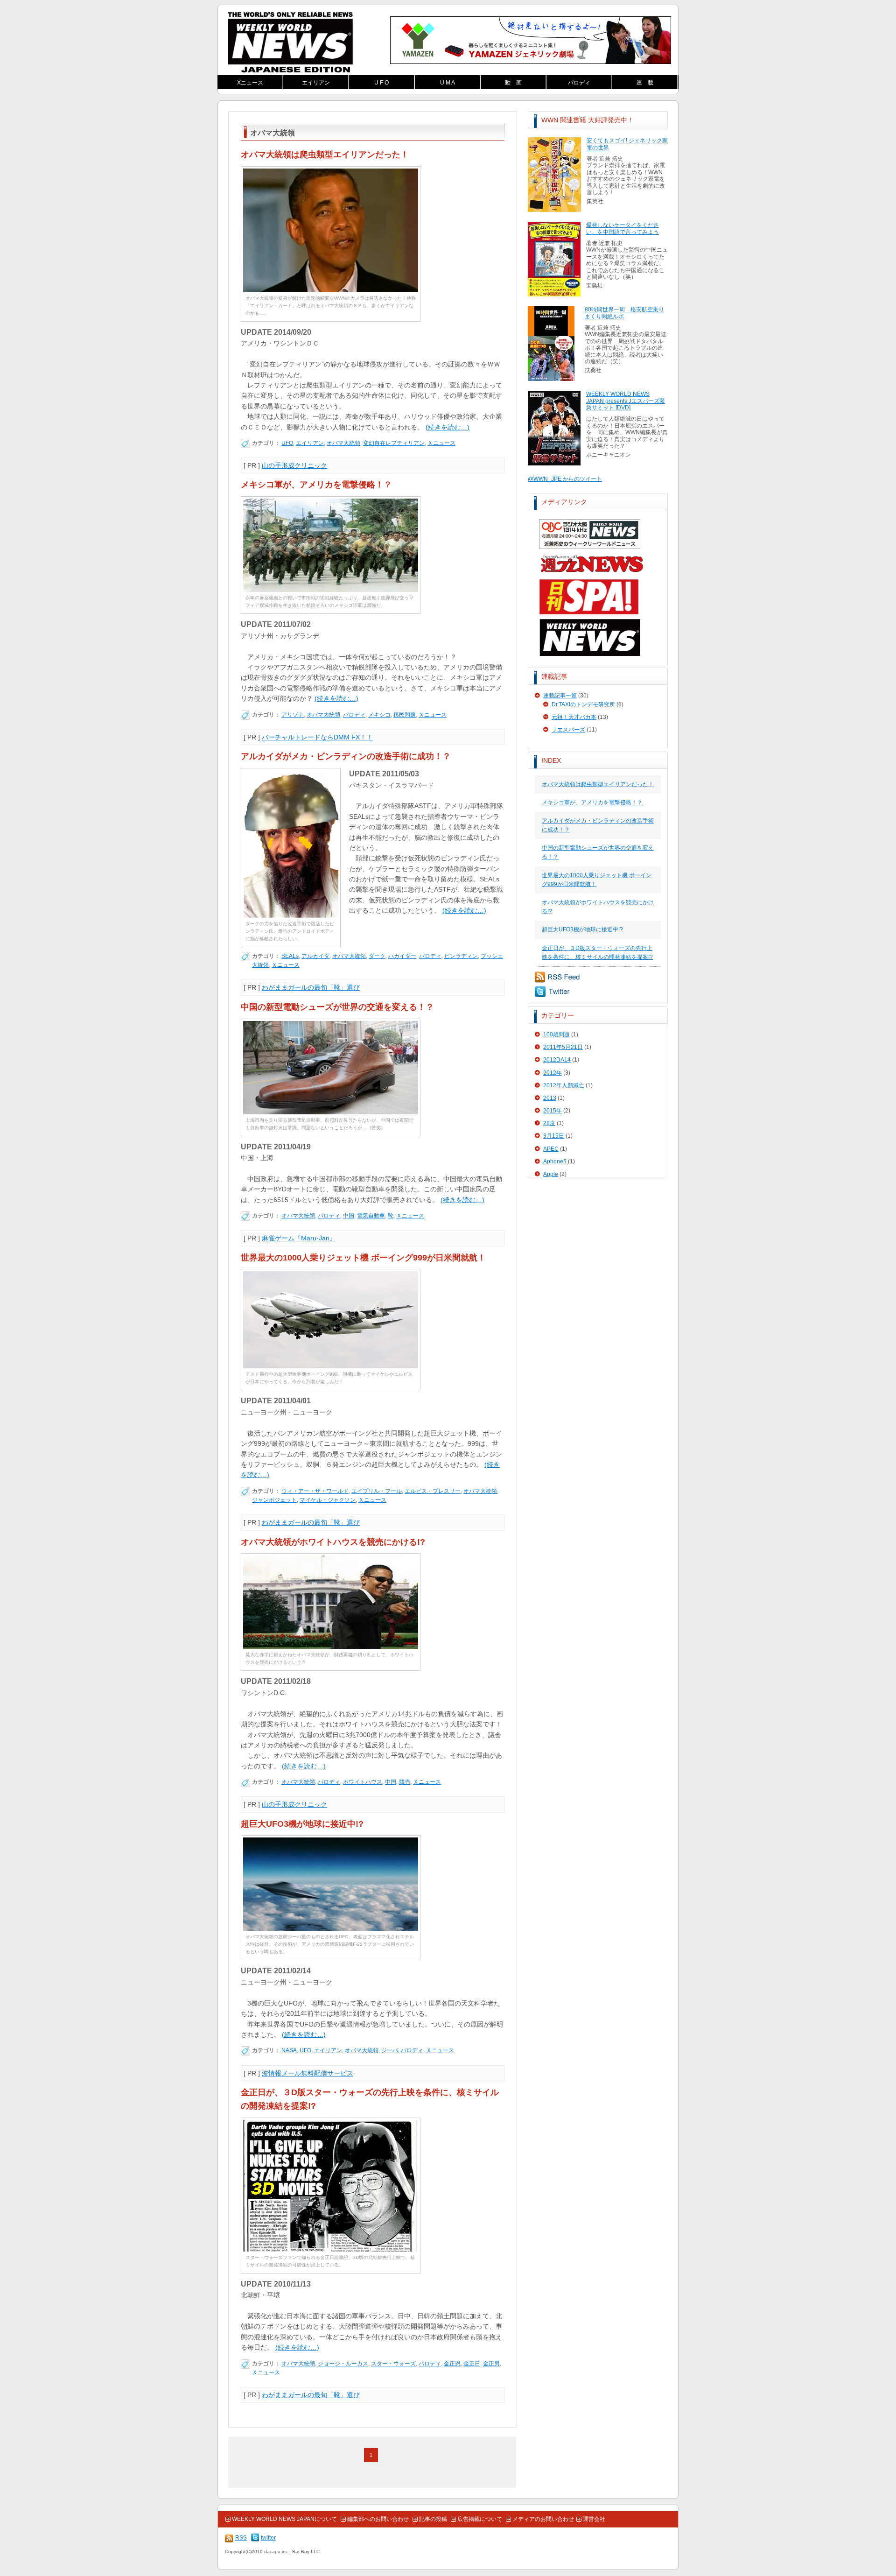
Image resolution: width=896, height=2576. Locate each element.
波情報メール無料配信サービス (308, 2073)
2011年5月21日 (563, 1047)
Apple (551, 1174)
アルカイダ (315, 956)
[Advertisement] (598, 1247)
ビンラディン (461, 956)
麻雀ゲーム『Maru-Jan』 (299, 1238)
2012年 (553, 1073)
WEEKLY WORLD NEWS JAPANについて (284, 2519)
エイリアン (316, 83)
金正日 (472, 2364)
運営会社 (594, 2519)
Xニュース (250, 83)
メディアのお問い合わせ (543, 2519)
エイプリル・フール (377, 1491)
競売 (405, 1782)
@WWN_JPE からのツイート (565, 479)
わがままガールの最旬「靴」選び (311, 987)
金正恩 (452, 2364)
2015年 (553, 1111)
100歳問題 (556, 1035)
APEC (551, 1149)
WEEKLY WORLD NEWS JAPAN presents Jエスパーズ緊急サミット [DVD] (626, 401)
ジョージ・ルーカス (343, 2364)
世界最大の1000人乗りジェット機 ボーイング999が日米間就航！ (363, 1258)
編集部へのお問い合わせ (378, 2519)
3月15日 (554, 1136)
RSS (557, 977)
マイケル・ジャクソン (328, 1500)
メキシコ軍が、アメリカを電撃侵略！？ (592, 802)
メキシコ (379, 715)
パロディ (579, 83)
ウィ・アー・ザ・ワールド (315, 1491)
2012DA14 (557, 1060)
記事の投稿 (433, 2519)
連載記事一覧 (560, 696)
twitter (552, 992)
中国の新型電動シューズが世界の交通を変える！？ (337, 1007)
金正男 (491, 2364)
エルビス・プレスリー (433, 1491)
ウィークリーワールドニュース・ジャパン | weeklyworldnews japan (290, 42)
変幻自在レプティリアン (394, 443)
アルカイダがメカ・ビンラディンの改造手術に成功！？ (346, 756)
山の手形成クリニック (294, 465)
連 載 (645, 83)
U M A (448, 83)
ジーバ (390, 2050)
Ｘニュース (441, 443)
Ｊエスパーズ (568, 730)
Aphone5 (555, 1161)
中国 (349, 1216)
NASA (289, 2050)
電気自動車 (371, 1216)
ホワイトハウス (363, 1782)
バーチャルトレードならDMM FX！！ (317, 737)
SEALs (290, 956)
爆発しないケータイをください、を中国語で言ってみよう (623, 228)
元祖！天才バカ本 (574, 717)
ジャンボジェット (274, 1500)
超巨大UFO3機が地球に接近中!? (582, 929)
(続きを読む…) (448, 427)
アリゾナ (293, 715)
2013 (550, 1098)
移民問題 (405, 715)
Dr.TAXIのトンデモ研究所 (583, 704)
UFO (287, 443)
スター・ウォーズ (393, 2364)
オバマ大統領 (343, 443)
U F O (381, 83)
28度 (549, 1123)
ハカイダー (402, 956)
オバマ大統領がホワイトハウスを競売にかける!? (333, 1542)
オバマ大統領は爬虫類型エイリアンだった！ (598, 784)
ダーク (377, 956)
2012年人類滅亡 (564, 1085)
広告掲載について (480, 2519)
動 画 (513, 83)
